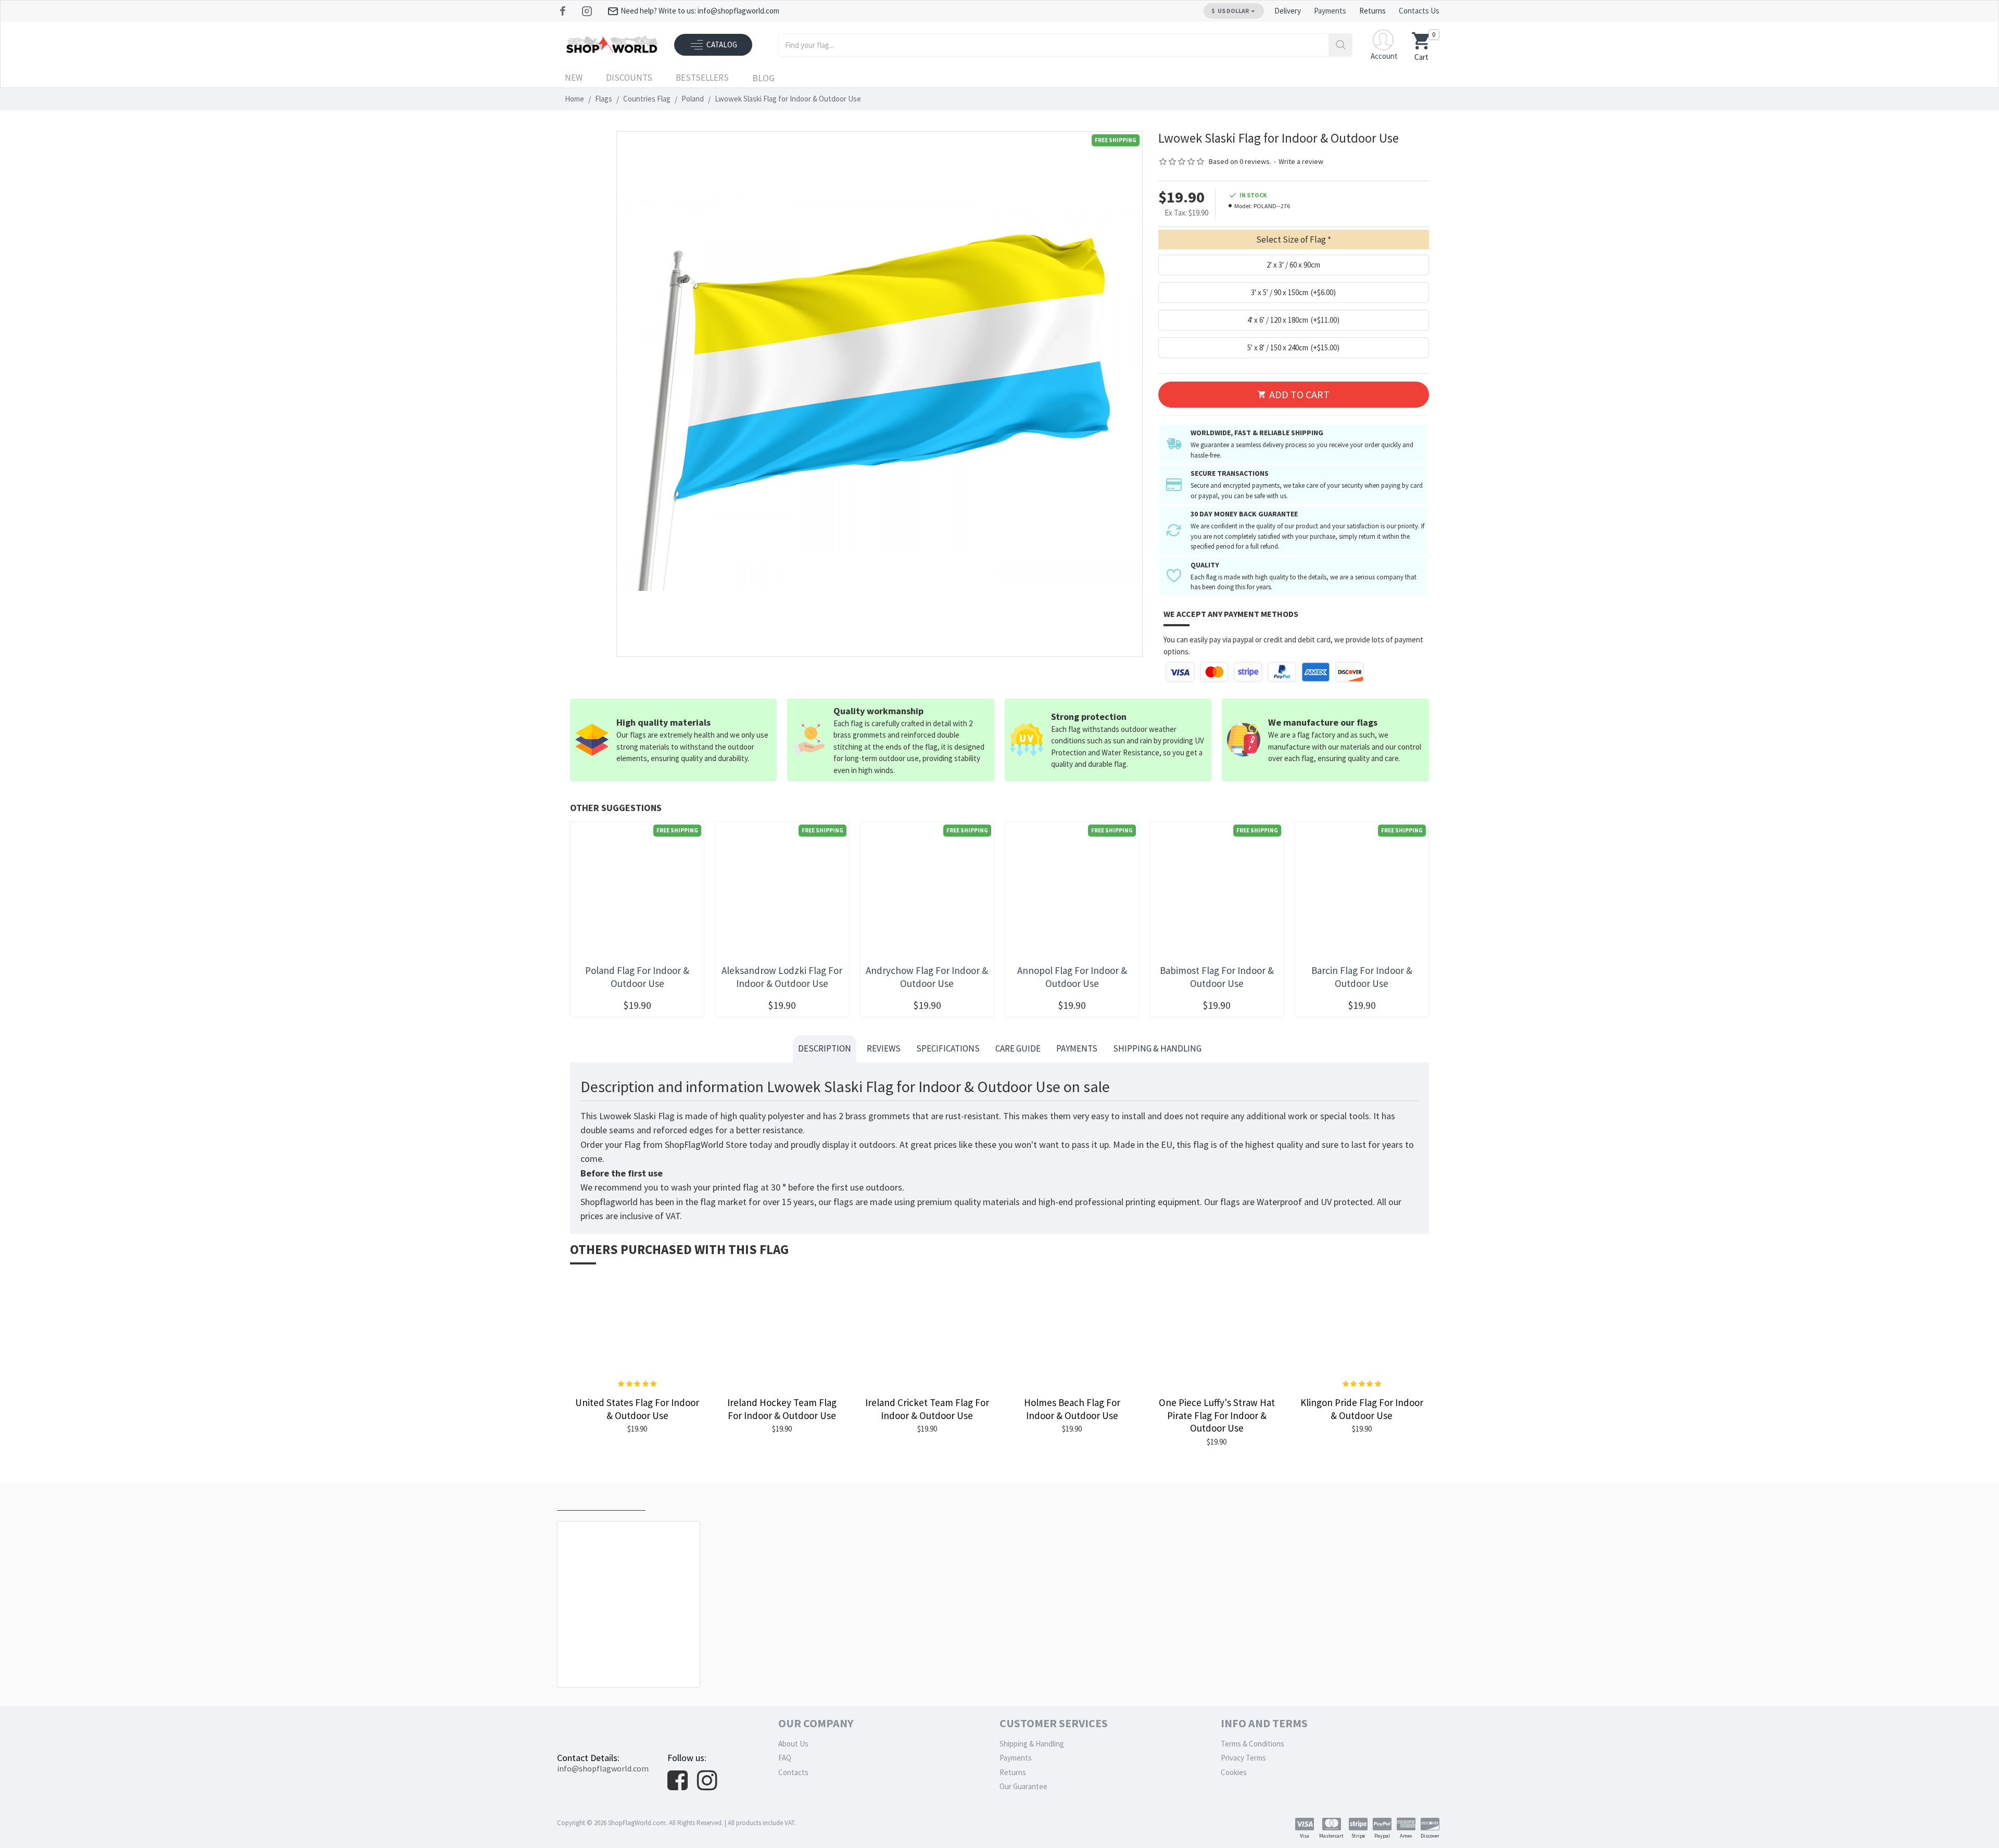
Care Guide (1018, 1048)
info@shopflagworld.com (603, 1768)
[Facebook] (564, 11)
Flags (604, 99)
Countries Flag (647, 99)
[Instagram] (588, 11)
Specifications (948, 1048)
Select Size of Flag (1291, 239)
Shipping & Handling (1157, 1048)
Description (825, 1048)
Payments (1077, 1048)
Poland (693, 99)
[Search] (1340, 45)
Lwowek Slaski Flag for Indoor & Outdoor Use (631, 1664)
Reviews (884, 1048)
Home (574, 99)
